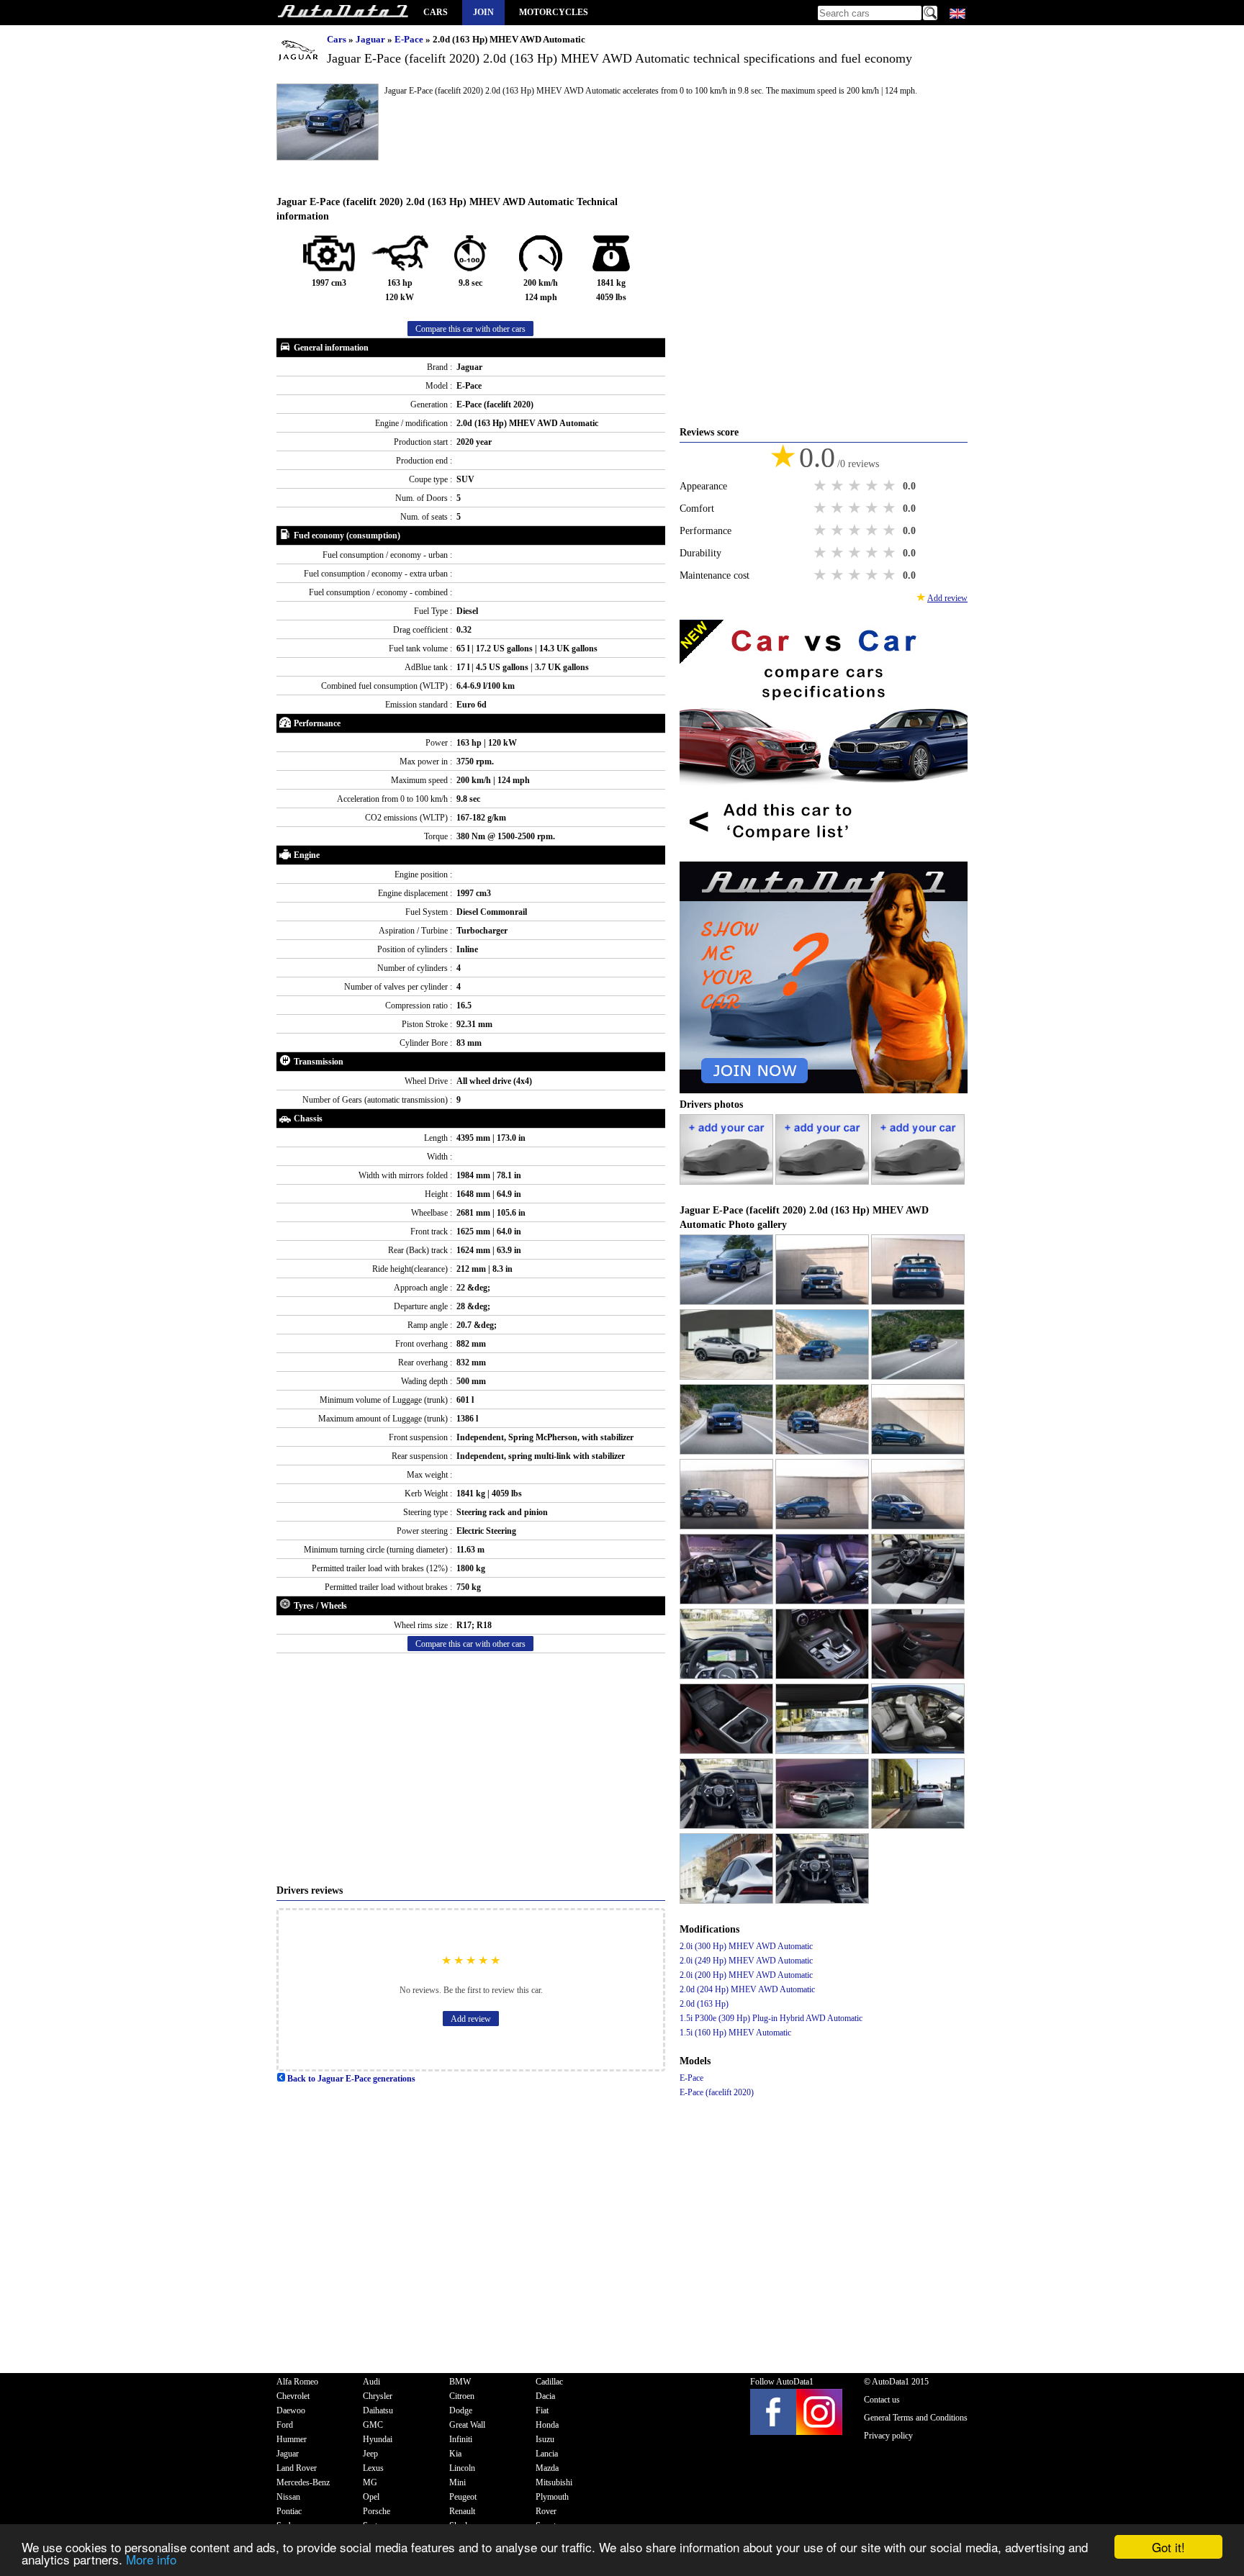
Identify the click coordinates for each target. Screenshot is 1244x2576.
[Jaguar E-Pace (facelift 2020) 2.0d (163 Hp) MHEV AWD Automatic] (727, 1302)
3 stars (856, 486)
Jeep (370, 2454)
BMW (460, 2382)
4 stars (873, 486)
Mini (458, 2482)
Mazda (547, 2468)
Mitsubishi (554, 2482)
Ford (285, 2425)
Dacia (545, 2396)
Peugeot (463, 2497)
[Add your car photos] (727, 1182)
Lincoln (462, 2468)
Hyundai (378, 2439)
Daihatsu (378, 2410)
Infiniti (461, 2439)
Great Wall (467, 2425)
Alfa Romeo (297, 2382)
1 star (821, 486)
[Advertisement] (471, 1768)
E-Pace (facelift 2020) (717, 2092)
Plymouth (552, 2497)
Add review (471, 2019)
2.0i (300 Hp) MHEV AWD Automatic (746, 1946)
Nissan (288, 2497)
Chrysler (378, 2396)
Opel (371, 2497)
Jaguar (371, 39)
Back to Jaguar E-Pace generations (350, 2079)
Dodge (461, 2410)
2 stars (839, 486)
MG (370, 2482)
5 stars (891, 486)
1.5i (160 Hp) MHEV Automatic (735, 2033)
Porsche (377, 2511)
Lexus (373, 2468)
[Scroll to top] (1177, 2523)
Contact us (882, 2400)
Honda (547, 2425)
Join (483, 12)
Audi (371, 2382)
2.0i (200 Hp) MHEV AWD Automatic (746, 1975)
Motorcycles (554, 12)
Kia (455, 2454)
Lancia (547, 2454)
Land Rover (297, 2468)
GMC (373, 2425)
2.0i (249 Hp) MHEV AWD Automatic (746, 1961)
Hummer (292, 2439)
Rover (546, 2511)
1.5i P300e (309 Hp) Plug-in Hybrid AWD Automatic (771, 2018)
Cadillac (549, 2382)
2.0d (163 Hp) (704, 2004)
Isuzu (545, 2439)
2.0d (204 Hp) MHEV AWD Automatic (747, 1989)
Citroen (462, 2396)
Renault (462, 2511)
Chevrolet (293, 2396)
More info (151, 2559)
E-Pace (410, 39)
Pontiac (289, 2511)
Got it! (1168, 2547)
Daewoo (291, 2410)
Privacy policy (888, 2436)
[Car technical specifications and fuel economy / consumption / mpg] (343, 13)
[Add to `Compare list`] (824, 854)
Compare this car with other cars (470, 329)
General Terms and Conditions (916, 2418)
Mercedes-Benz (303, 2482)
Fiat (542, 2410)
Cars (436, 12)
